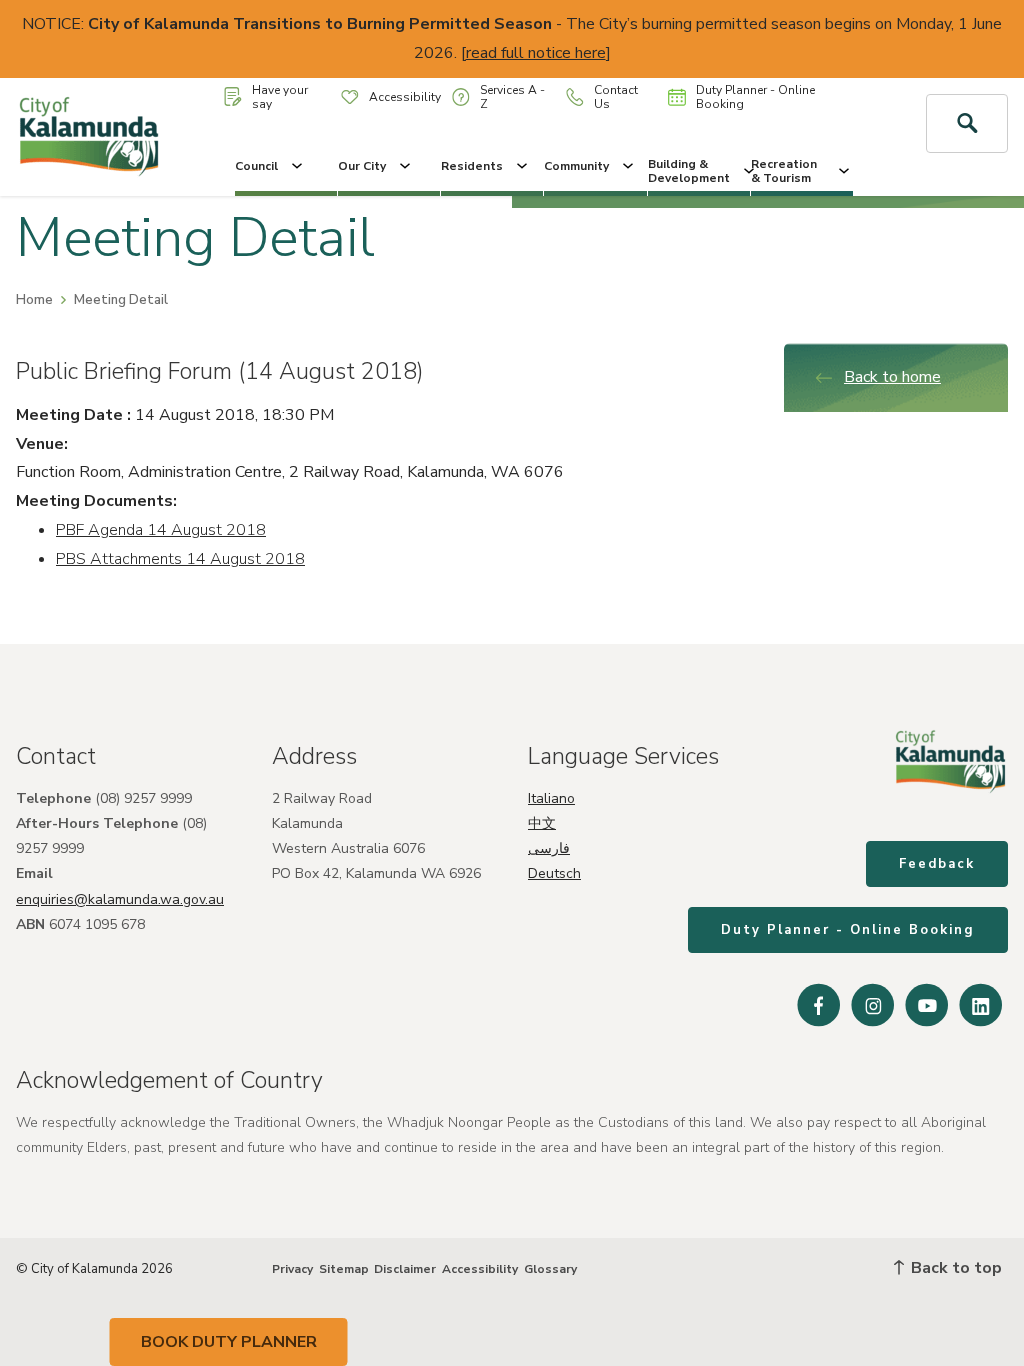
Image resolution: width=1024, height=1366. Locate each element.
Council (256, 166)
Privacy (292, 1269)
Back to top (954, 1268)
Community (576, 166)
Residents (472, 166)
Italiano (551, 798)
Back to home (892, 377)
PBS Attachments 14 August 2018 (180, 559)
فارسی (549, 848)
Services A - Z (512, 97)
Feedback (937, 864)
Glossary (550, 1269)
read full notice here (536, 53)
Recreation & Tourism (784, 171)
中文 (542, 823)
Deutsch (554, 873)
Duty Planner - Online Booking (755, 97)
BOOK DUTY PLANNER (229, 1342)
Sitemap (344, 1269)
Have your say (280, 97)
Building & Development (689, 171)
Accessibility (405, 97)
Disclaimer (405, 1269)
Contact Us (616, 97)
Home (34, 300)
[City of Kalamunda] (89, 137)
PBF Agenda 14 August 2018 (161, 530)
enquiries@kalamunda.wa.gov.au (120, 899)
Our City (362, 166)
